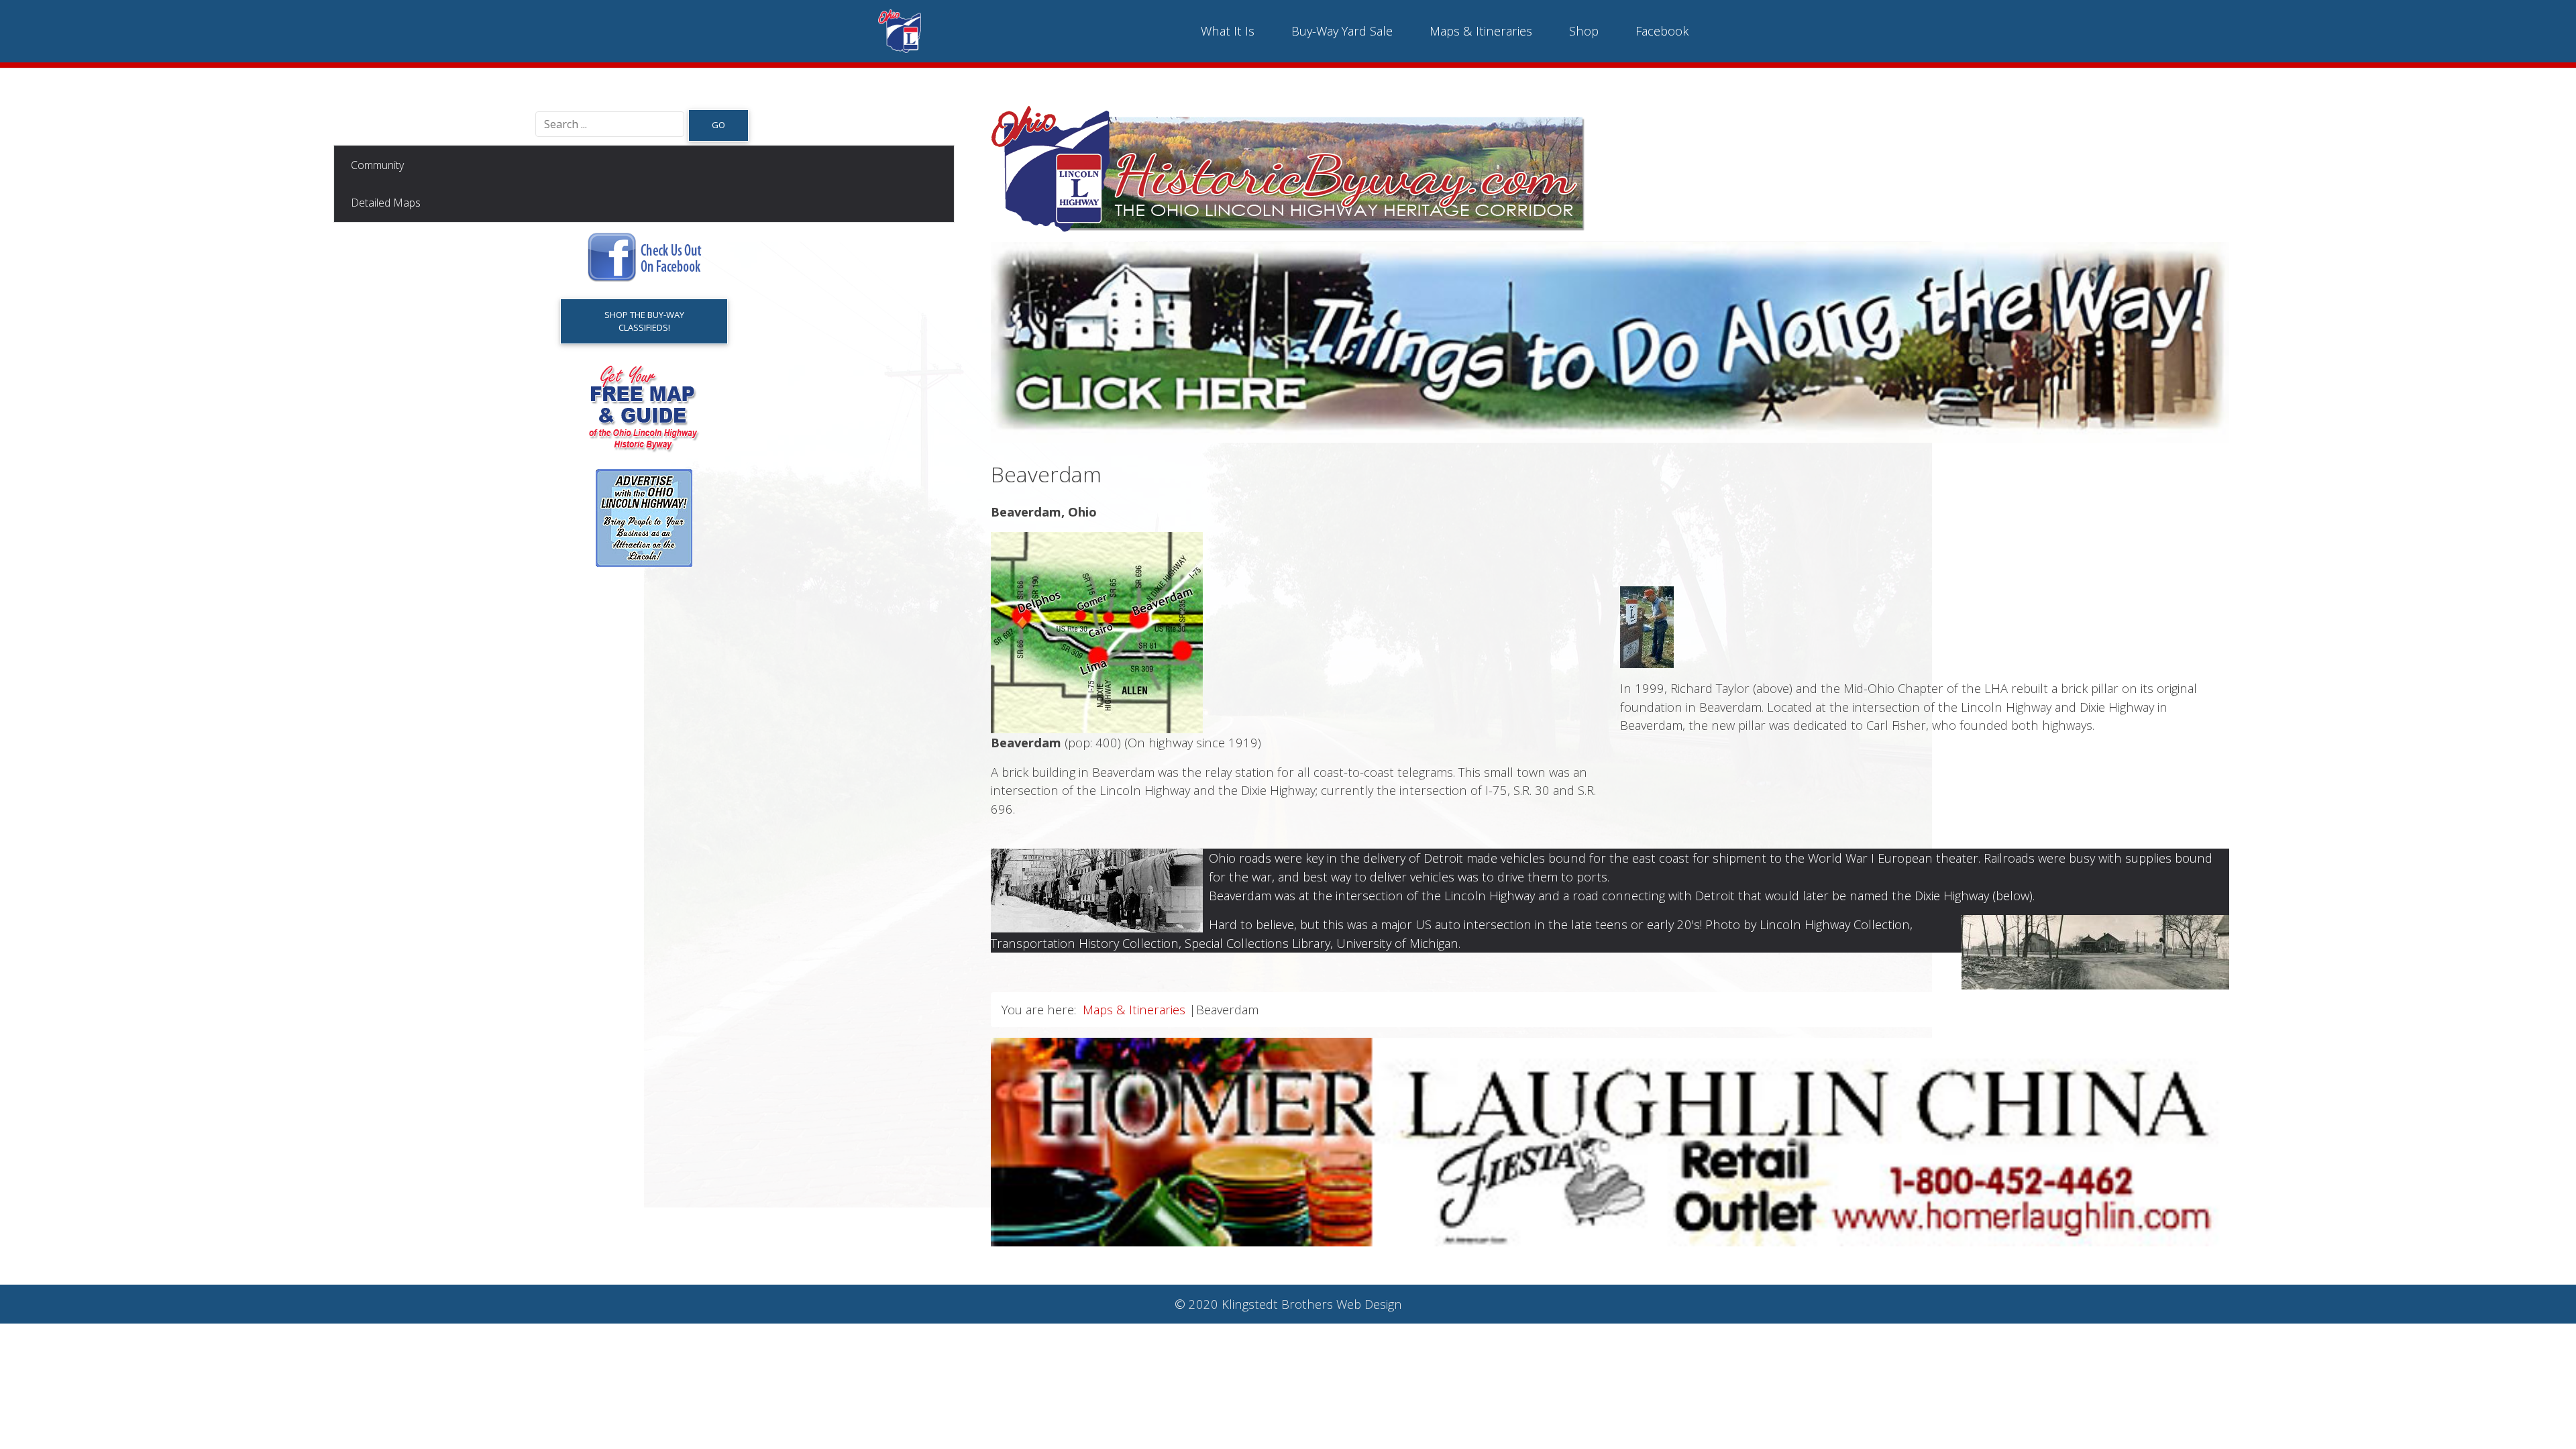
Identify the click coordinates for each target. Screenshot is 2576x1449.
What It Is (1228, 31)
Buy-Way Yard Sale (1342, 31)
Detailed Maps (386, 203)
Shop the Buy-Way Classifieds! (644, 321)
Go (718, 125)
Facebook (1662, 31)
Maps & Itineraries (1481, 31)
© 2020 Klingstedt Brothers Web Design (1288, 1304)
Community (377, 165)
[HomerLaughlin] (1610, 1141)
